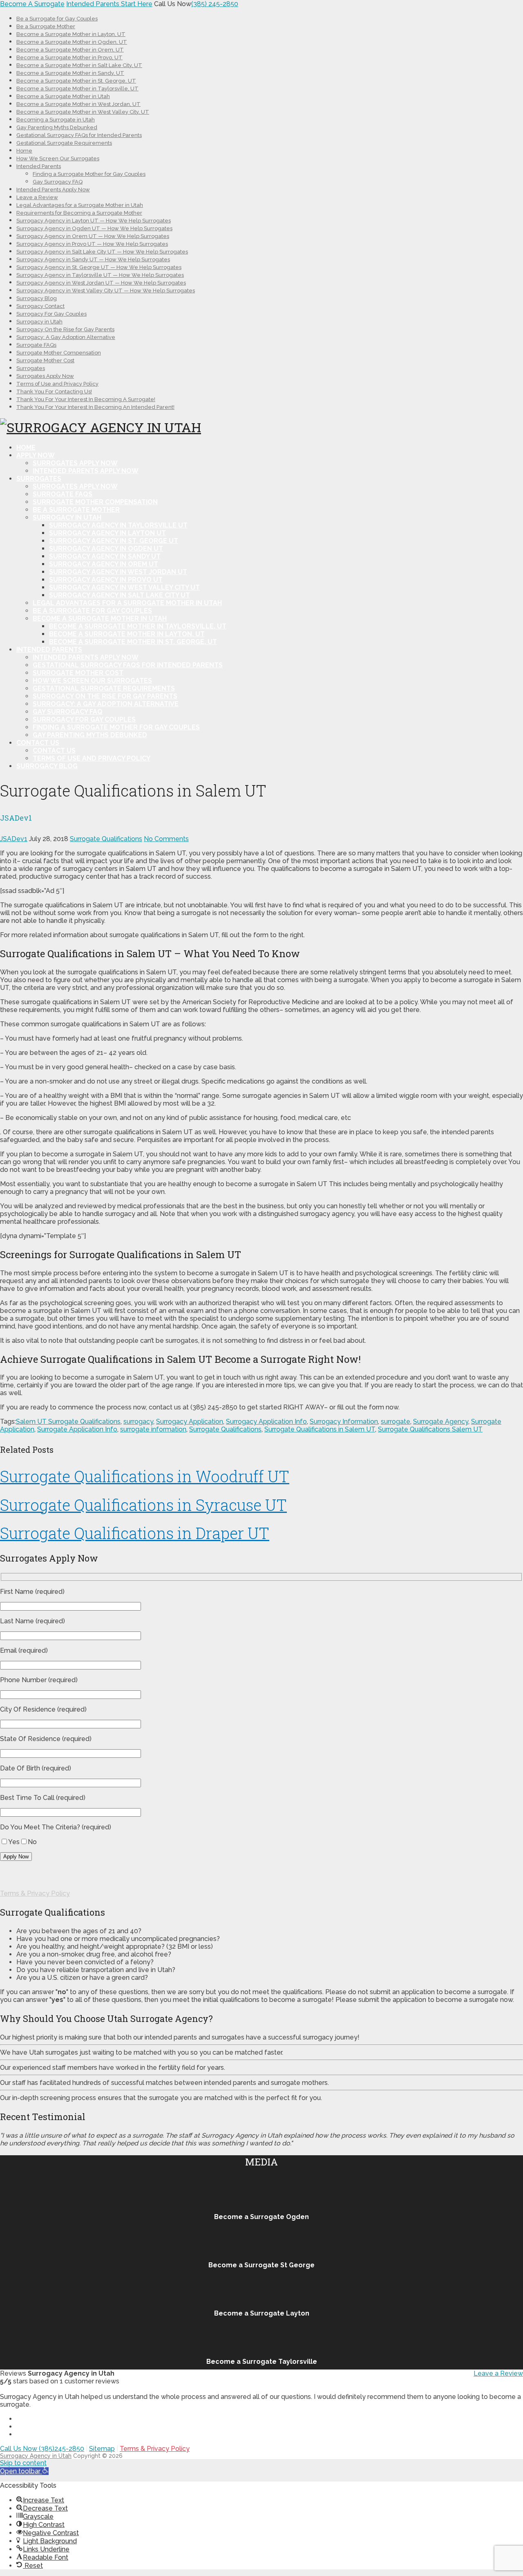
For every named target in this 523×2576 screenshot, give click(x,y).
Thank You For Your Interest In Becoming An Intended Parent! (95, 407)
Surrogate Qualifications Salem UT (430, 1429)
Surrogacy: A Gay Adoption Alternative (66, 337)
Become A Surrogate (32, 4)
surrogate (396, 1422)
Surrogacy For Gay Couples (51, 314)
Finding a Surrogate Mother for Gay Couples (89, 174)
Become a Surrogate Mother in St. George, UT (76, 81)
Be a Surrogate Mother (46, 26)
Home (24, 151)
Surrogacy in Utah (39, 322)
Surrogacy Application (190, 1422)
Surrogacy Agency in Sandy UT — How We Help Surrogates (93, 259)
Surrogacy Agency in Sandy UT (105, 556)
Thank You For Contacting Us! (54, 392)
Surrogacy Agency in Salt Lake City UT (120, 595)
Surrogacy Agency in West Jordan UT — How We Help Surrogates (101, 283)
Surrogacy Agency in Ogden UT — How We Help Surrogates (94, 228)
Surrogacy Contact (40, 306)
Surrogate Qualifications (106, 839)
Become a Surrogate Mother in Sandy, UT (70, 73)
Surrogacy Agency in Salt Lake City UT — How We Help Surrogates (102, 252)
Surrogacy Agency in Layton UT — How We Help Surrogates (94, 221)
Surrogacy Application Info (266, 1422)
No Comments (166, 839)
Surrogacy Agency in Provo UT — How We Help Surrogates (92, 244)
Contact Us (38, 743)
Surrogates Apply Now (45, 376)
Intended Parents (39, 166)
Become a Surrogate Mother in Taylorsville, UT (77, 89)
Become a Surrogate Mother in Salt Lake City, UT (79, 65)
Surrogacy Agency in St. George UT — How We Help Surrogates (99, 267)
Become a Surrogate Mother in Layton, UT (71, 34)
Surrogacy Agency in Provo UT (106, 580)
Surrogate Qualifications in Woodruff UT (145, 1476)
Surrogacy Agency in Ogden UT (106, 549)
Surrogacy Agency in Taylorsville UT (118, 525)
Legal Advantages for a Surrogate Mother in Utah (80, 205)
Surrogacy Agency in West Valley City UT (124, 587)
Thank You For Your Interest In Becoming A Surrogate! (86, 399)
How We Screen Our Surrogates (58, 158)
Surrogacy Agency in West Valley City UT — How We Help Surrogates (106, 291)
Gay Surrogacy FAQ (58, 182)
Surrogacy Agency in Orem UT (104, 564)
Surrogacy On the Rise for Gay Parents (65, 329)
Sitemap (102, 2449)
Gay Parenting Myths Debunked (57, 127)
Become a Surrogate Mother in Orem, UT (70, 50)
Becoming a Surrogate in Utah (56, 120)
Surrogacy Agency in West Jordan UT (118, 572)
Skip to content (23, 2463)
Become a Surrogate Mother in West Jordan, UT (78, 104)
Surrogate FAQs (36, 345)
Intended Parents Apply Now (53, 190)
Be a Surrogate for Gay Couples (57, 19)
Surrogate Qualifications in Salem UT (320, 1429)
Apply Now (36, 455)
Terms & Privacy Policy (35, 1893)
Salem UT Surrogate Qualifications (68, 1422)
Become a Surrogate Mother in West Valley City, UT (83, 112)
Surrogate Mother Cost (45, 360)
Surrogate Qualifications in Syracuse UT (143, 1505)
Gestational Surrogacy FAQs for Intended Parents (79, 135)
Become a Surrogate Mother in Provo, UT (69, 57)
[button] (24, 2471)
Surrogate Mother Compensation (59, 353)
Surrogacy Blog (37, 298)
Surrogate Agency (441, 1422)
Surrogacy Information (344, 1422)
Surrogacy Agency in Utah (36, 2456)
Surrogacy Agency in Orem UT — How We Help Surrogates (93, 236)
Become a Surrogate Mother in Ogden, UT (72, 42)
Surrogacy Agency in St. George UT (114, 541)
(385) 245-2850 (215, 4)
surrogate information (153, 1429)
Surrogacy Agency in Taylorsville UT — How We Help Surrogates (100, 275)
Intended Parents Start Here (109, 4)
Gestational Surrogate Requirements (64, 143)
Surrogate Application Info (77, 1429)
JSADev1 (14, 839)
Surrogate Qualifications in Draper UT (135, 1533)
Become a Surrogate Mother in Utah (63, 96)
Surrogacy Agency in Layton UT (107, 533)
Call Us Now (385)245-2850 (42, 2449)
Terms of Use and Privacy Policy (57, 384)
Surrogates (31, 368)
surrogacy (138, 1422)
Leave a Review (37, 197)
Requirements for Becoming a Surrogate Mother (79, 213)
